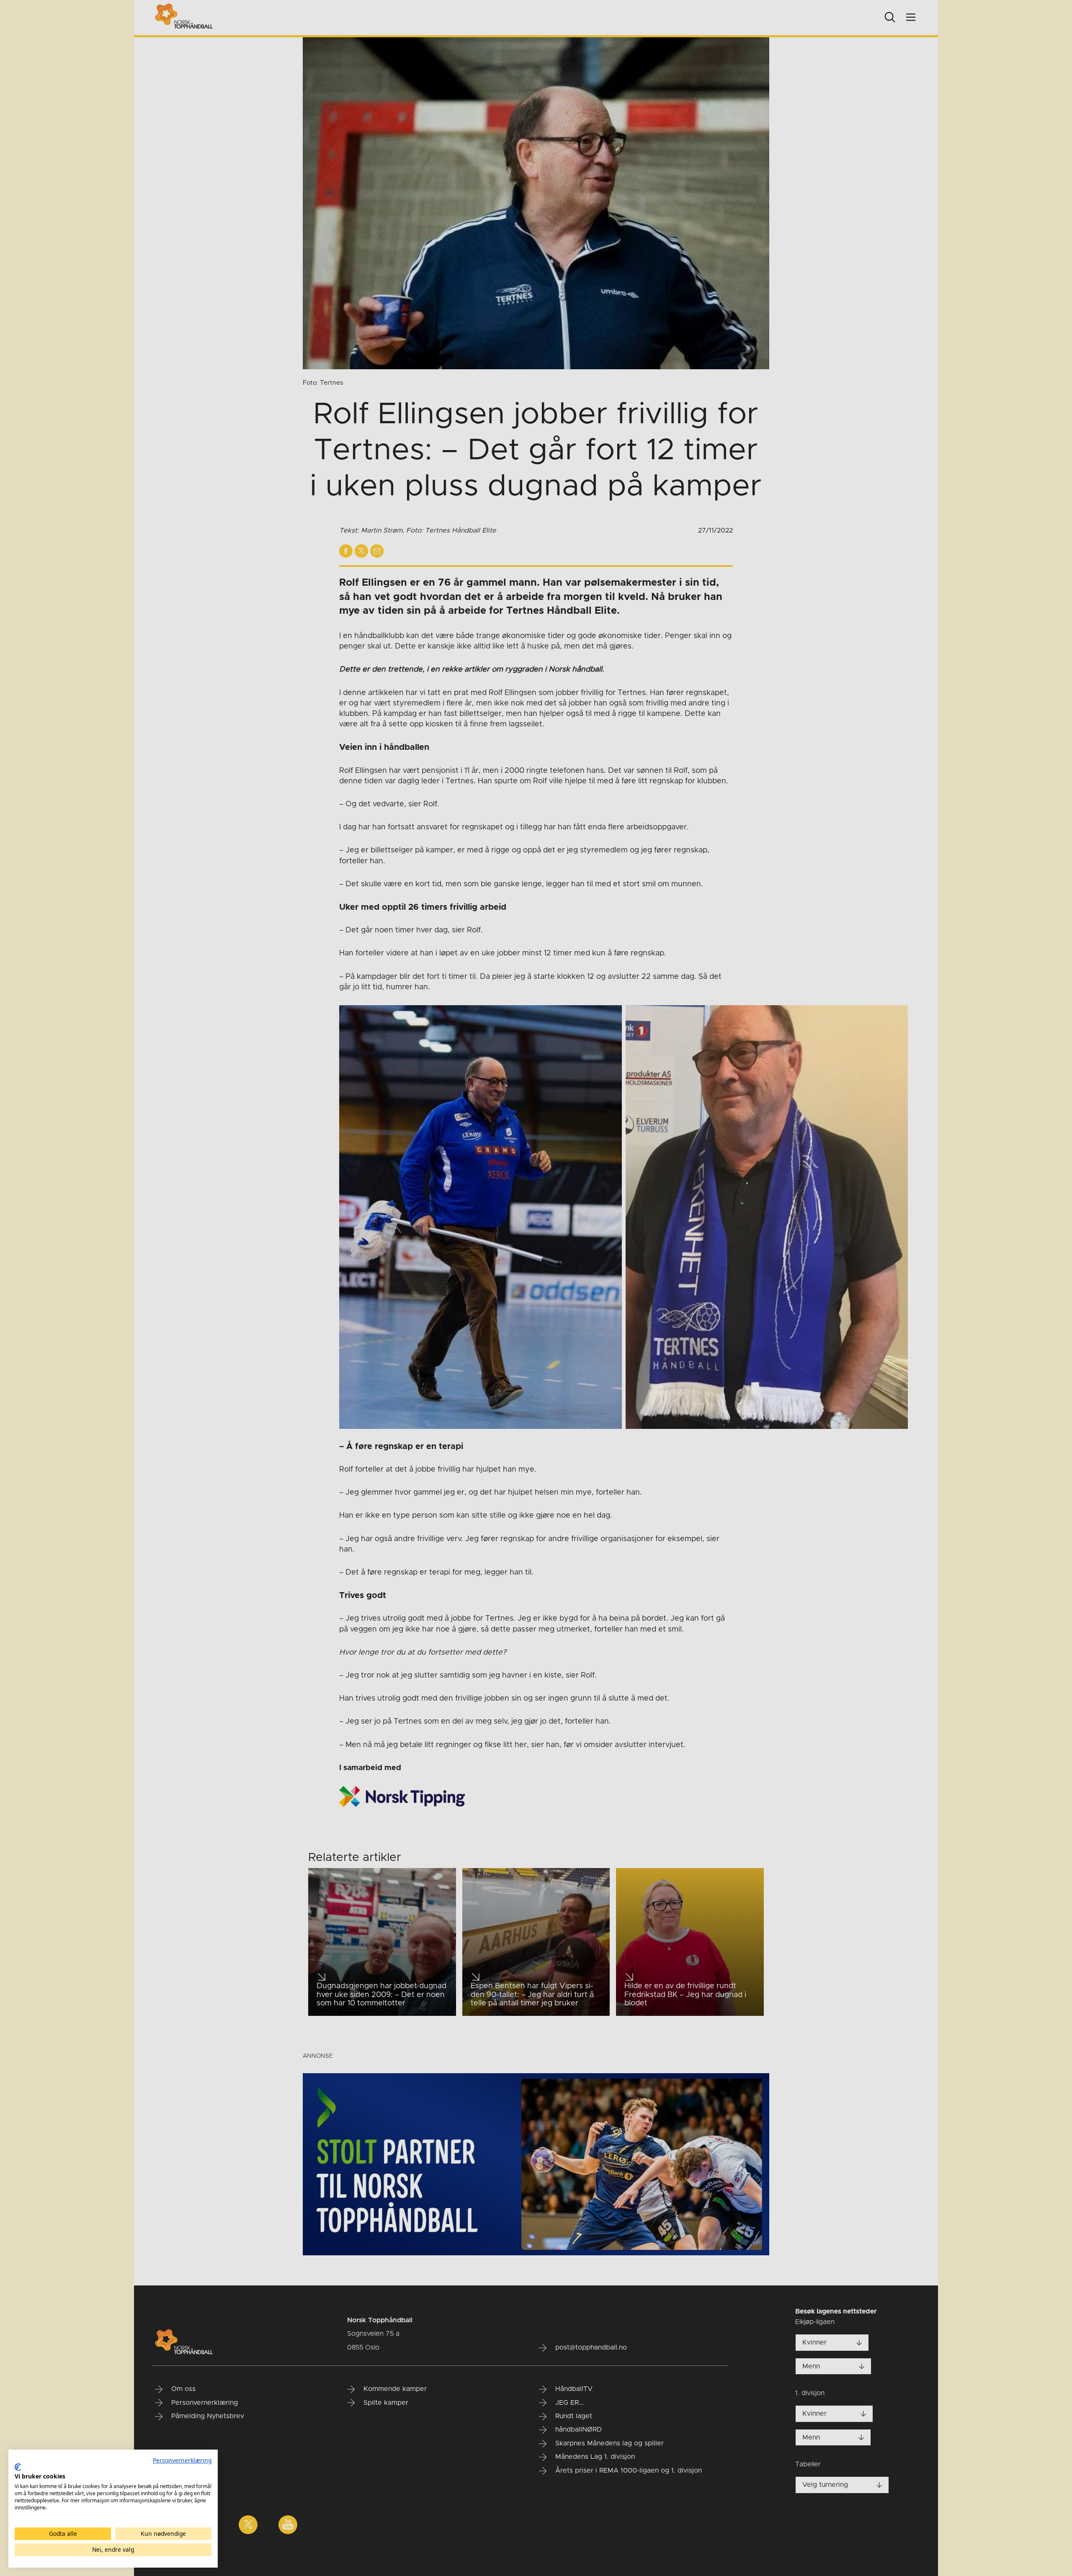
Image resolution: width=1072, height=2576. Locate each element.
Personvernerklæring (182, 2460)
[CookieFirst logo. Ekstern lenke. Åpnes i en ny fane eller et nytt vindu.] (18, 2467)
